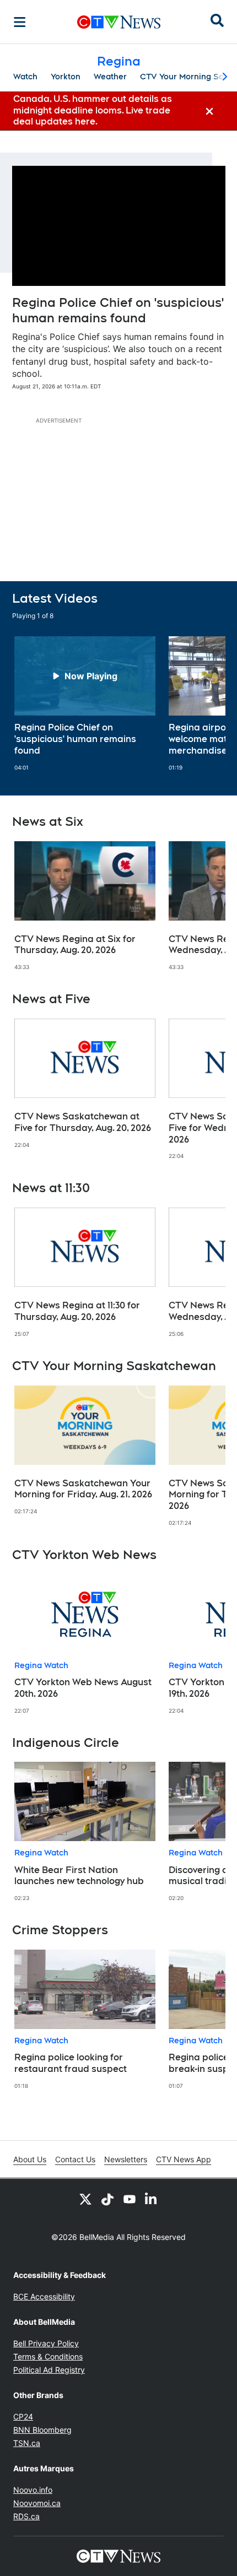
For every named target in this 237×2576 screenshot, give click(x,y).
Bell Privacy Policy (46, 2343)
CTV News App (184, 2159)
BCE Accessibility (44, 2296)
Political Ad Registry (49, 2370)
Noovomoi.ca (37, 2503)
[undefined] (85, 703)
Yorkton (66, 77)
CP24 (23, 2417)
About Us (30, 2159)
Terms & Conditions (48, 2356)
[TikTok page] (107, 2199)
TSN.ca (27, 2443)
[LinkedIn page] (152, 2199)
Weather (110, 77)
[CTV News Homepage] (119, 22)
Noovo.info (33, 2490)
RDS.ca (26, 2516)
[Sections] (20, 22)
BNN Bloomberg (42, 2430)
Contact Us (75, 2159)
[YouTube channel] (130, 2199)
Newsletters (126, 2159)
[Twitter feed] (85, 2199)
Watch (25, 77)
